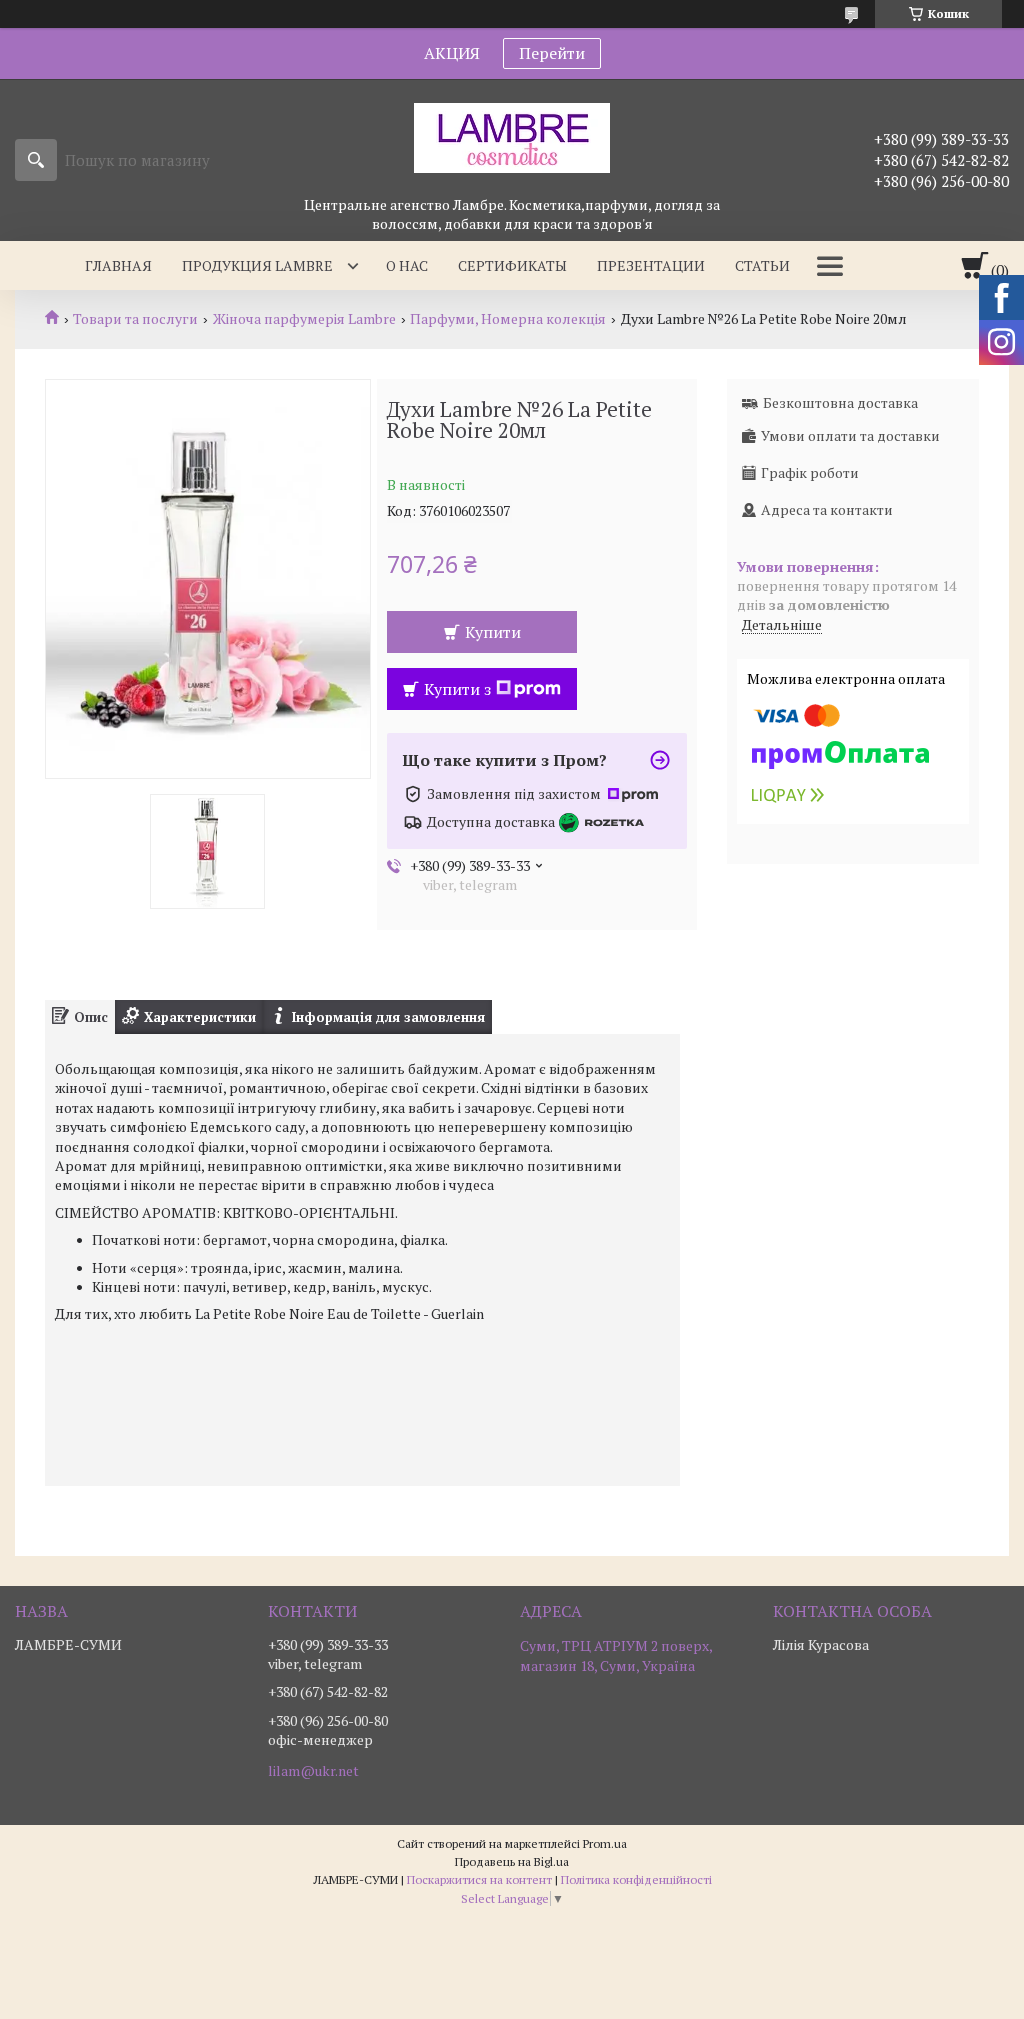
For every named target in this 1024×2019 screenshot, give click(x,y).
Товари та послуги (135, 319)
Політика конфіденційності (636, 1879)
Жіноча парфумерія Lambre (304, 319)
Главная (118, 265)
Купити (493, 632)
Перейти (552, 53)
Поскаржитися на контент (479, 1879)
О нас (407, 265)
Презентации (651, 265)
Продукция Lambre (257, 265)
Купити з (457, 689)
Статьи (762, 265)
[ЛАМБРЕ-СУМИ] (512, 137)
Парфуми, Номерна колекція (508, 319)
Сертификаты (512, 265)
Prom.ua (605, 1843)
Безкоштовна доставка (840, 402)
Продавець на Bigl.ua (512, 1861)
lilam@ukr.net (313, 1771)
